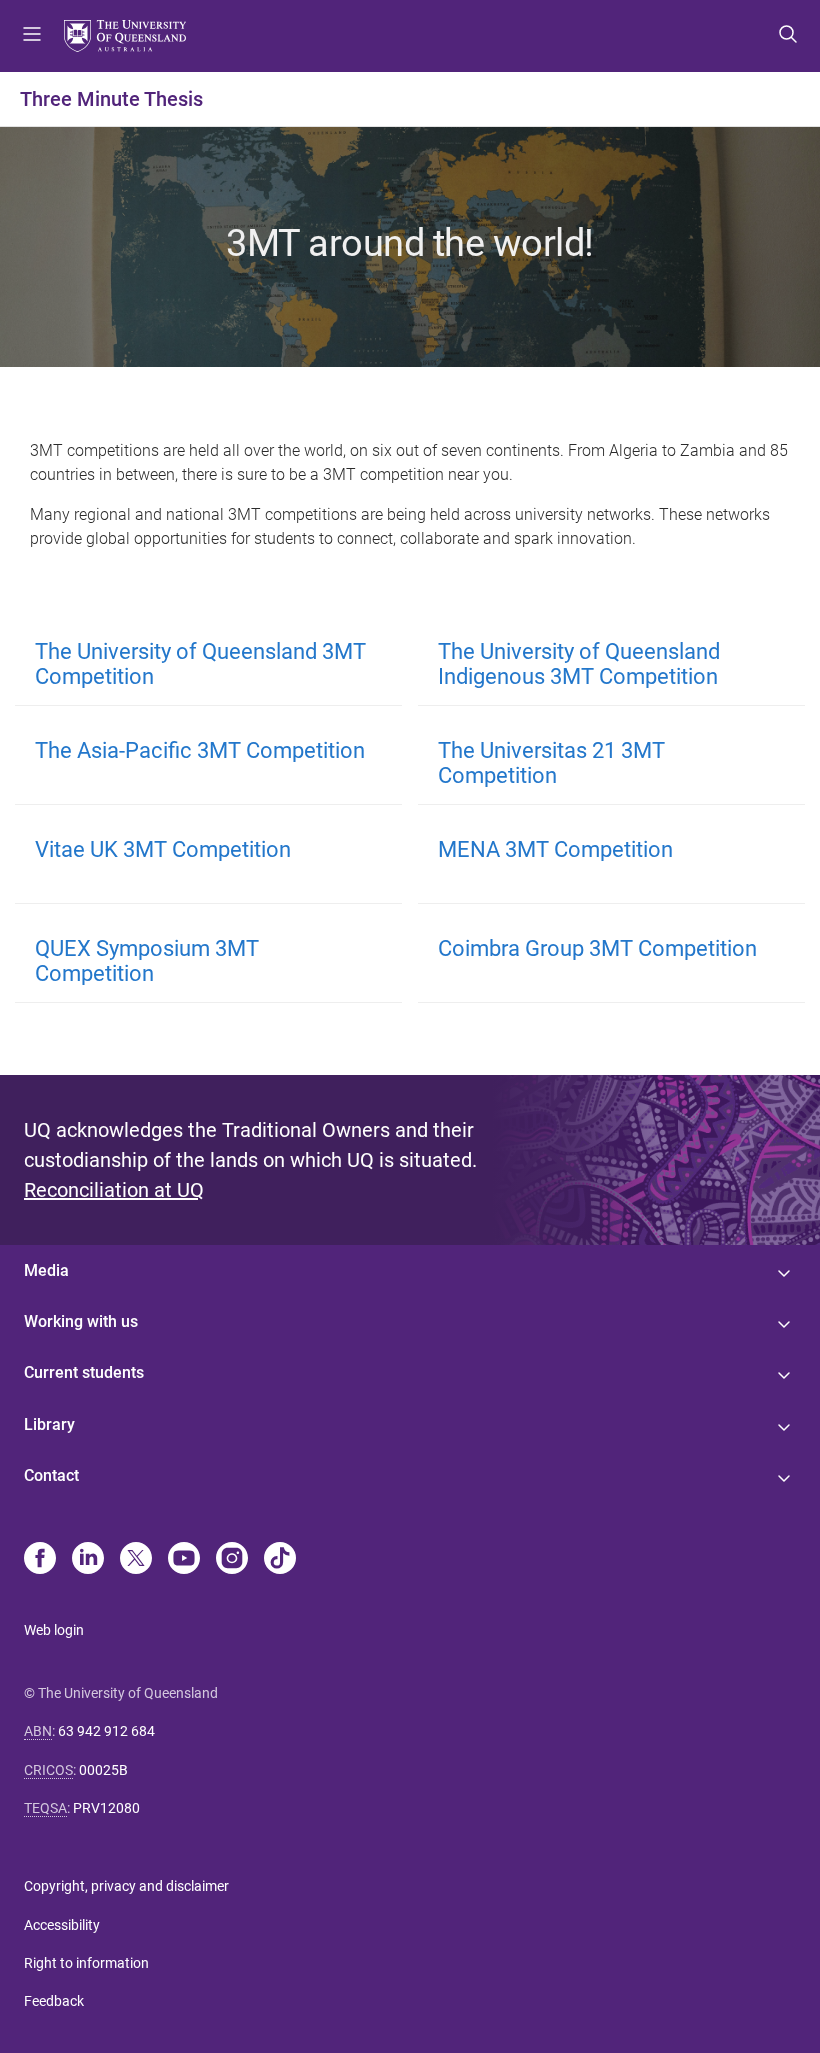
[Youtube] (184, 1560)
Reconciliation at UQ (114, 1190)
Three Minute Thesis (111, 99)
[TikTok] (280, 1560)
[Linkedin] (88, 1560)
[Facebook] (40, 1560)
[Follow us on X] (136, 1560)
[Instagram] (232, 1560)
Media (46, 1270)
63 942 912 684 (106, 1731)
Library (49, 1424)
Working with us (81, 1321)
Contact (51, 1475)
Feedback (54, 2001)
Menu (32, 36)
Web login (54, 1630)
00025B (103, 1770)
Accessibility (62, 1925)
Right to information (86, 1963)
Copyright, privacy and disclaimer (126, 1886)
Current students (84, 1372)
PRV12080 (106, 1808)
